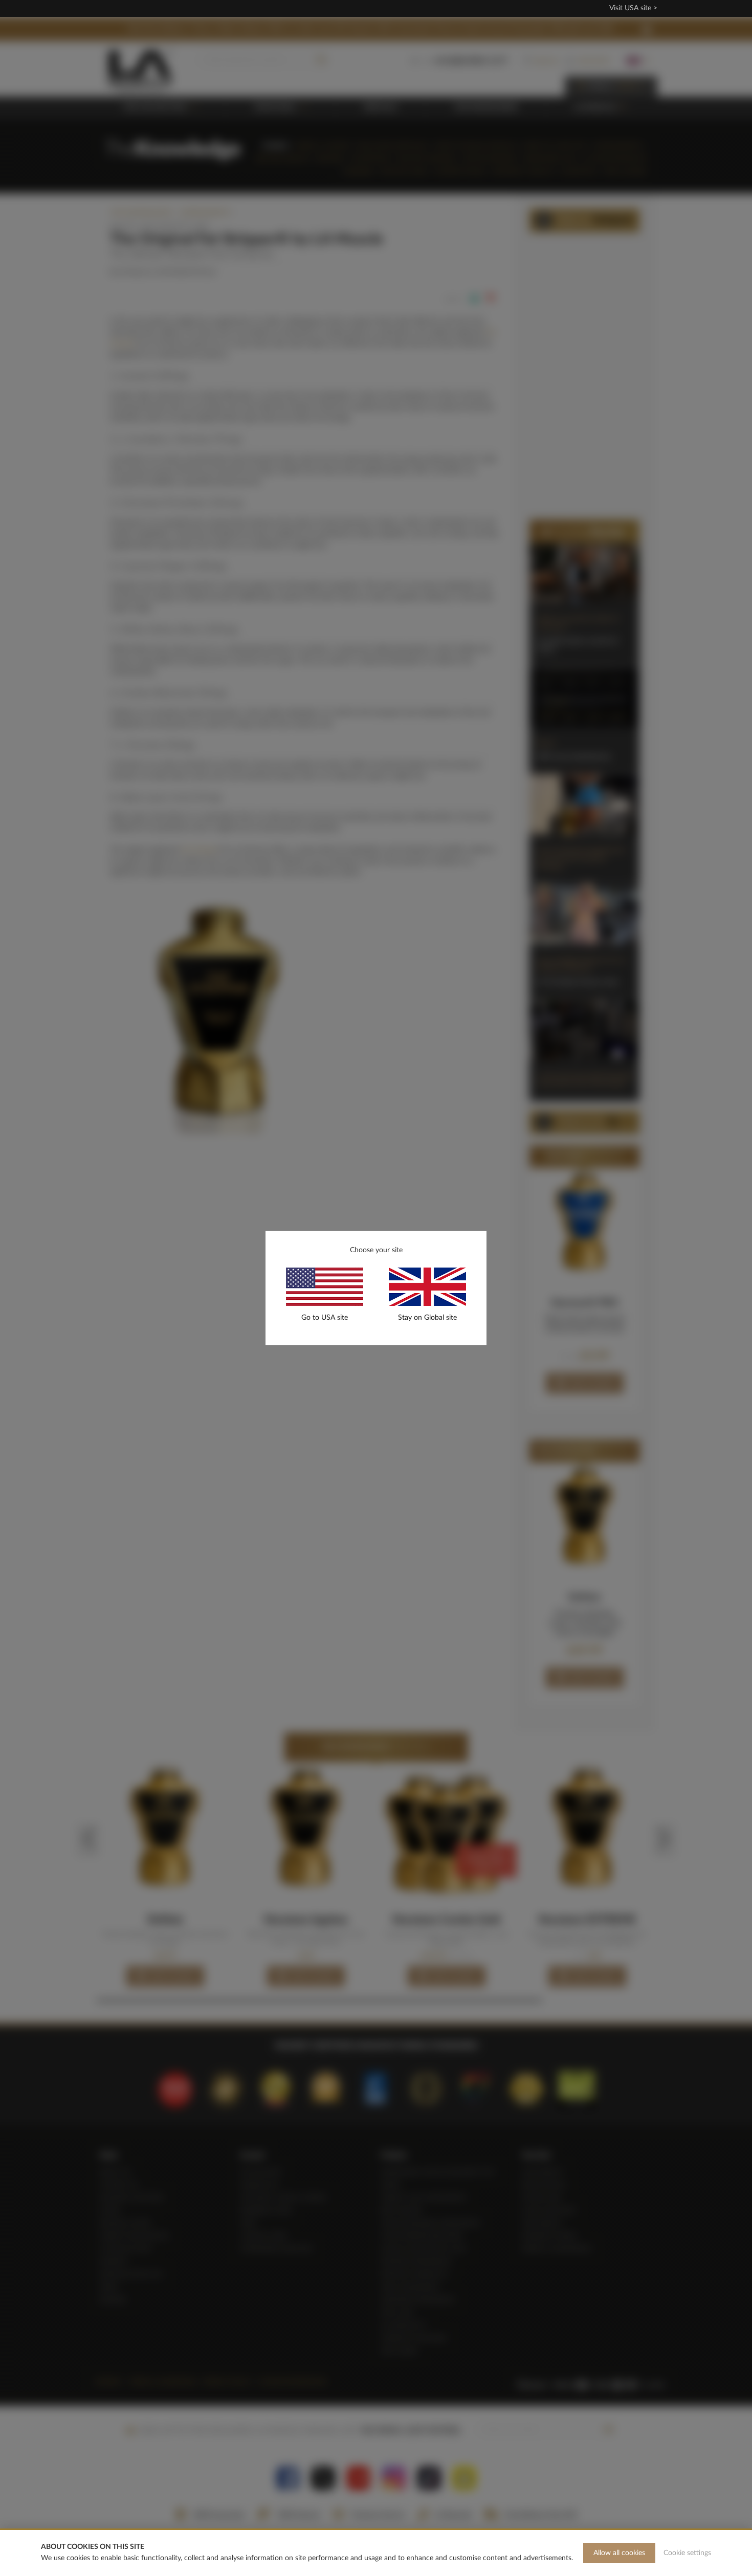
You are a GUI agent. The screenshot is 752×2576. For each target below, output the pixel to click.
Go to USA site (325, 1318)
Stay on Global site (427, 1318)
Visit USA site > (633, 8)
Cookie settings (687, 2553)
